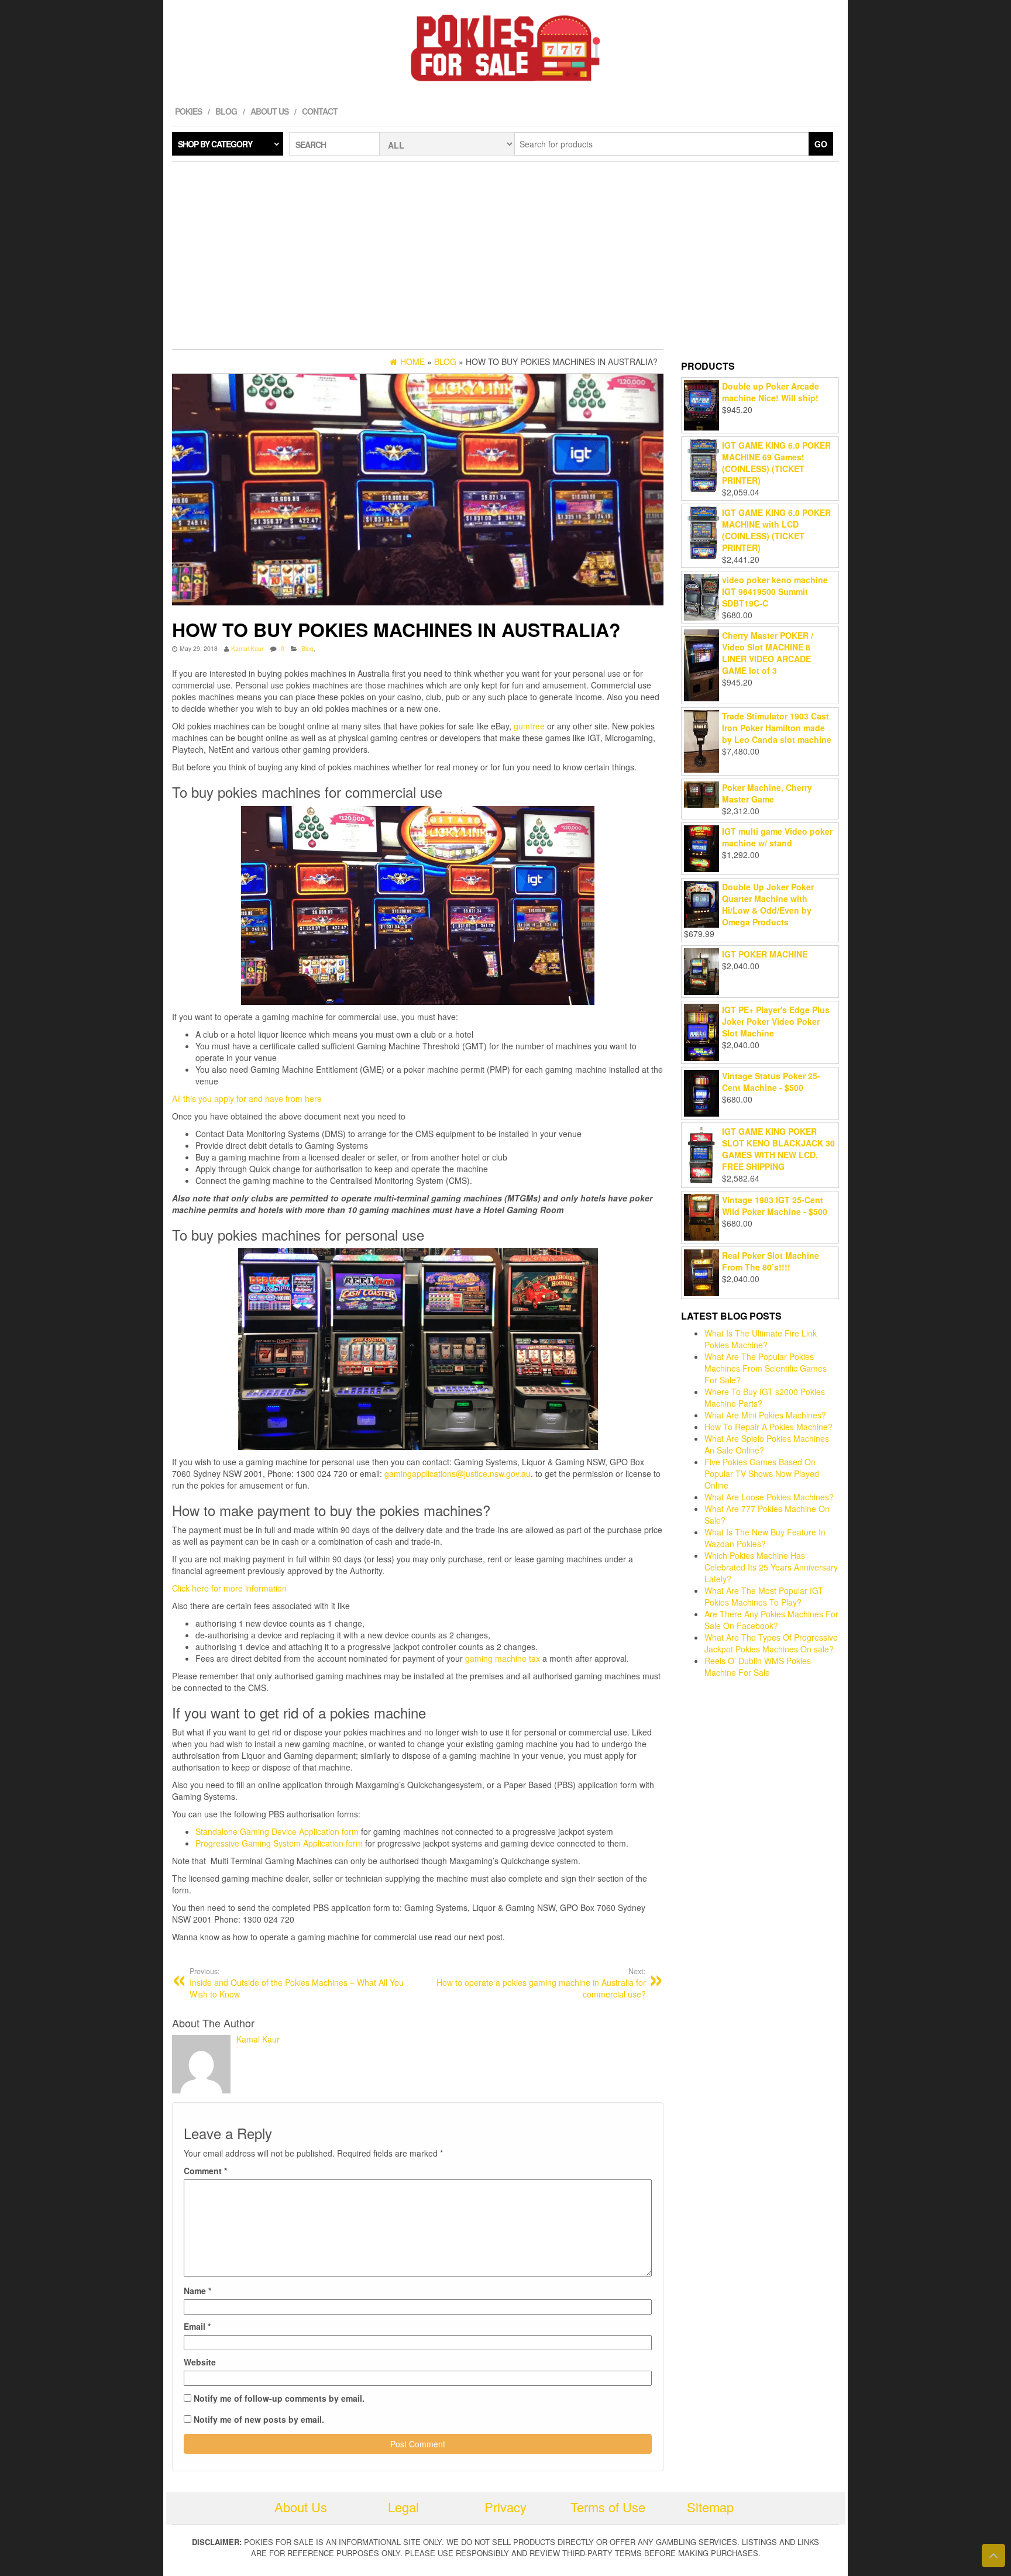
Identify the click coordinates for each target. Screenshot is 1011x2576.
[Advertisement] (505, 256)
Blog (226, 111)
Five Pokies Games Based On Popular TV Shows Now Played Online (762, 1473)
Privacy (505, 2507)
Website (200, 2362)
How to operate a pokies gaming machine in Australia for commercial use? (541, 1983)
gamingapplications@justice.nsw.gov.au (458, 1473)
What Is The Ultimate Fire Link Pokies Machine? (761, 1339)
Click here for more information (229, 1588)
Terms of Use (608, 2507)
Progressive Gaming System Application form (279, 1843)
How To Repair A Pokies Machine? (768, 1427)
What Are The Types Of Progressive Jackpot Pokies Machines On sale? (771, 1643)
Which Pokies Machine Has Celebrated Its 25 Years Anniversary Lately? (771, 1567)
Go (821, 144)
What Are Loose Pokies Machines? (769, 1497)
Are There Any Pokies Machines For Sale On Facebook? (771, 1620)
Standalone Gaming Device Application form (277, 1831)
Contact (320, 111)
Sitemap (710, 2507)
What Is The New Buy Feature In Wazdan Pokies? (765, 1538)
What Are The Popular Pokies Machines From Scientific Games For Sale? (766, 1368)
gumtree (529, 726)
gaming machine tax (503, 1658)
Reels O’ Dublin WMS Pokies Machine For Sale (758, 1666)
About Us (269, 111)
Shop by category (215, 144)
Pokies (188, 111)
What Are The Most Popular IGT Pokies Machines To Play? (764, 1596)
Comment (205, 2171)
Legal (403, 2507)
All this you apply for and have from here (247, 1098)
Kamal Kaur (247, 648)
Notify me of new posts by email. (259, 2419)
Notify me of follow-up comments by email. (279, 2398)
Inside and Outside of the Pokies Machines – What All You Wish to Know (297, 1983)
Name (197, 2291)
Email (197, 2326)
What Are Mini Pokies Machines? (765, 1415)
